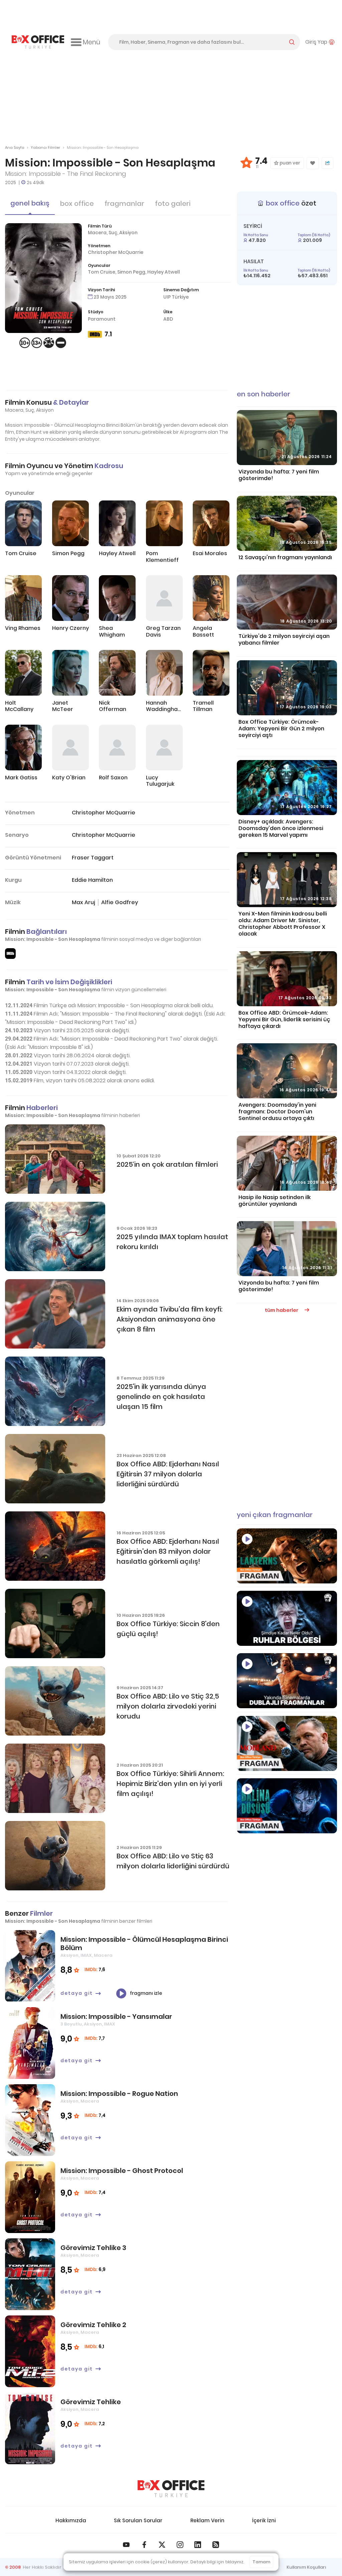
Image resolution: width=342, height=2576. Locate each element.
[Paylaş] (327, 163)
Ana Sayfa (15, 147)
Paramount (102, 319)
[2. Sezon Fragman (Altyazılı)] (287, 1743)
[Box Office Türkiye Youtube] (126, 2545)
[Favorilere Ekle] (313, 163)
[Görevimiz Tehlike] (30, 2428)
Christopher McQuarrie (116, 252)
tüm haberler (282, 1310)
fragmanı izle (145, 1993)
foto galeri (173, 204)
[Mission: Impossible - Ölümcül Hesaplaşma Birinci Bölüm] (30, 1966)
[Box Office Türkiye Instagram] (180, 2545)
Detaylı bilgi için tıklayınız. (217, 2562)
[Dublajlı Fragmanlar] (287, 1681)
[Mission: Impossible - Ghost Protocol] (30, 2197)
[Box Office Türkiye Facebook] (144, 2545)
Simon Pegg (131, 272)
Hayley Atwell (164, 272)
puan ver (289, 163)
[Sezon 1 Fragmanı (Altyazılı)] (287, 1556)
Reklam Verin (207, 2520)
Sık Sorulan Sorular (138, 2520)
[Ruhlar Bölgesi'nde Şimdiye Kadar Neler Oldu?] (287, 1618)
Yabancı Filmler (45, 147)
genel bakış (30, 203)
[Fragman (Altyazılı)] (287, 1806)
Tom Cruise (102, 272)
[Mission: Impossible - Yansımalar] (30, 2043)
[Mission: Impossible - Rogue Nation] (30, 2120)
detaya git (77, 1993)
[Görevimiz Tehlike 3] (30, 2274)
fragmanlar (124, 204)
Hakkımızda (71, 2520)
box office (77, 204)
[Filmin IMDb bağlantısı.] (10, 954)
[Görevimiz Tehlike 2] (30, 2351)
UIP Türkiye (176, 297)
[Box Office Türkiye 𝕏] (162, 2545)
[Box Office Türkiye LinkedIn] (198, 2545)
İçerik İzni (264, 2520)
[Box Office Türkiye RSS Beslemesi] (216, 2545)
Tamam (261, 2562)
